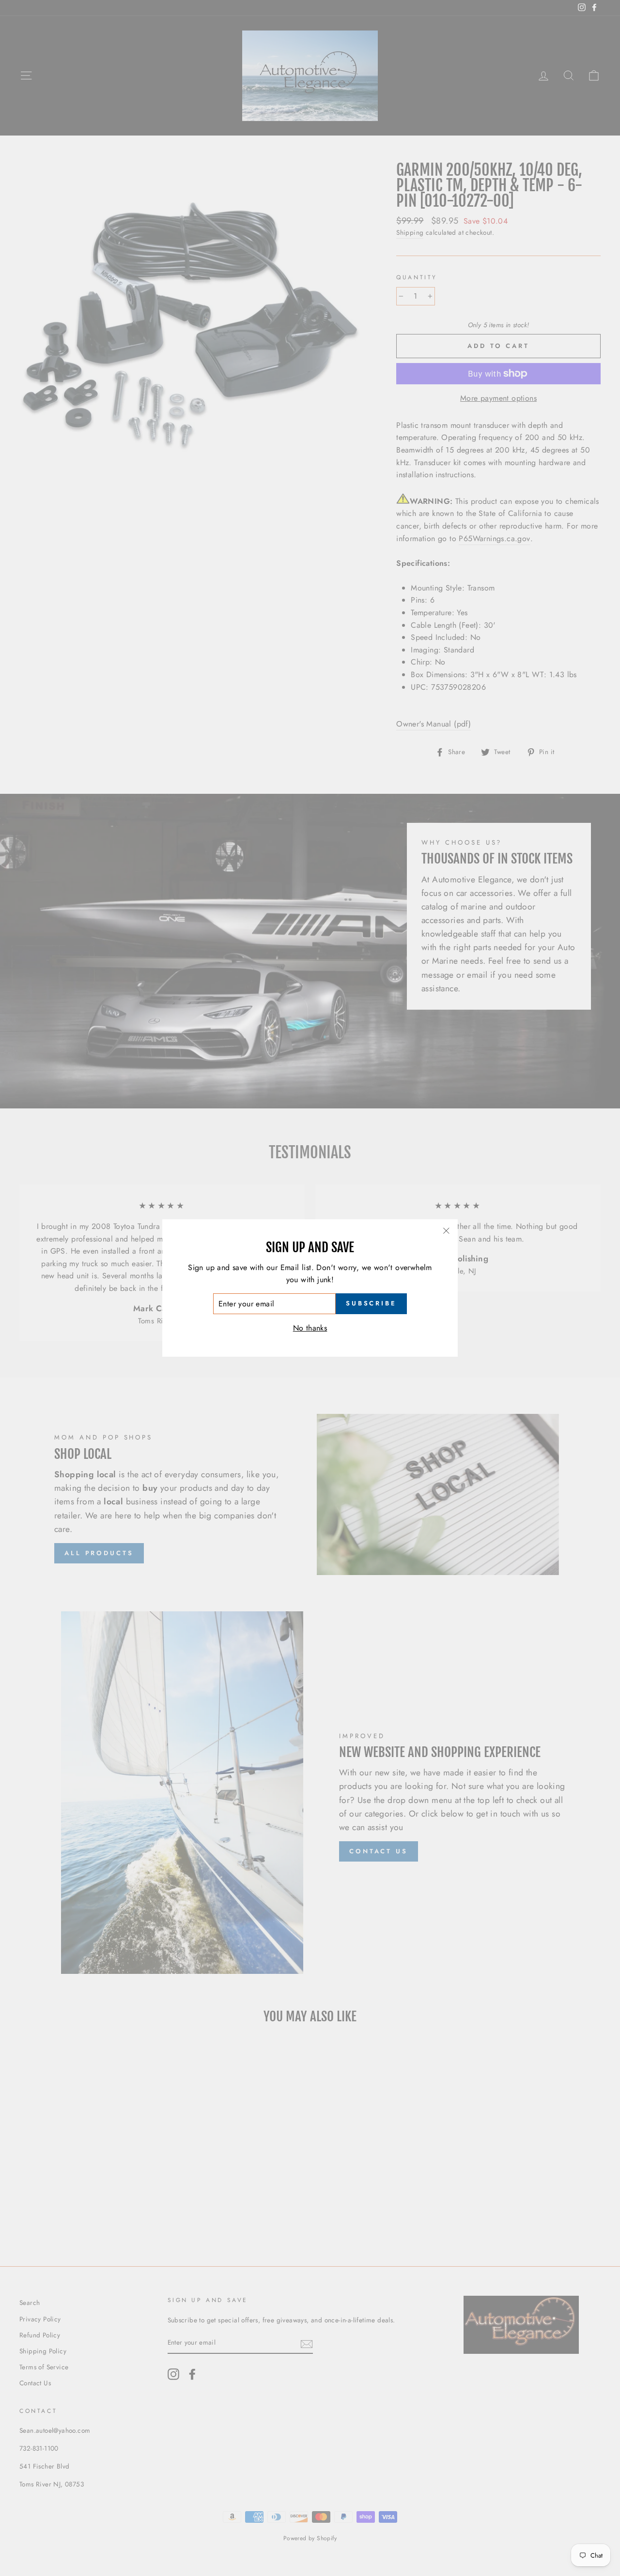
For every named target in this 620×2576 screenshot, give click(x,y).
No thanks (310, 1328)
